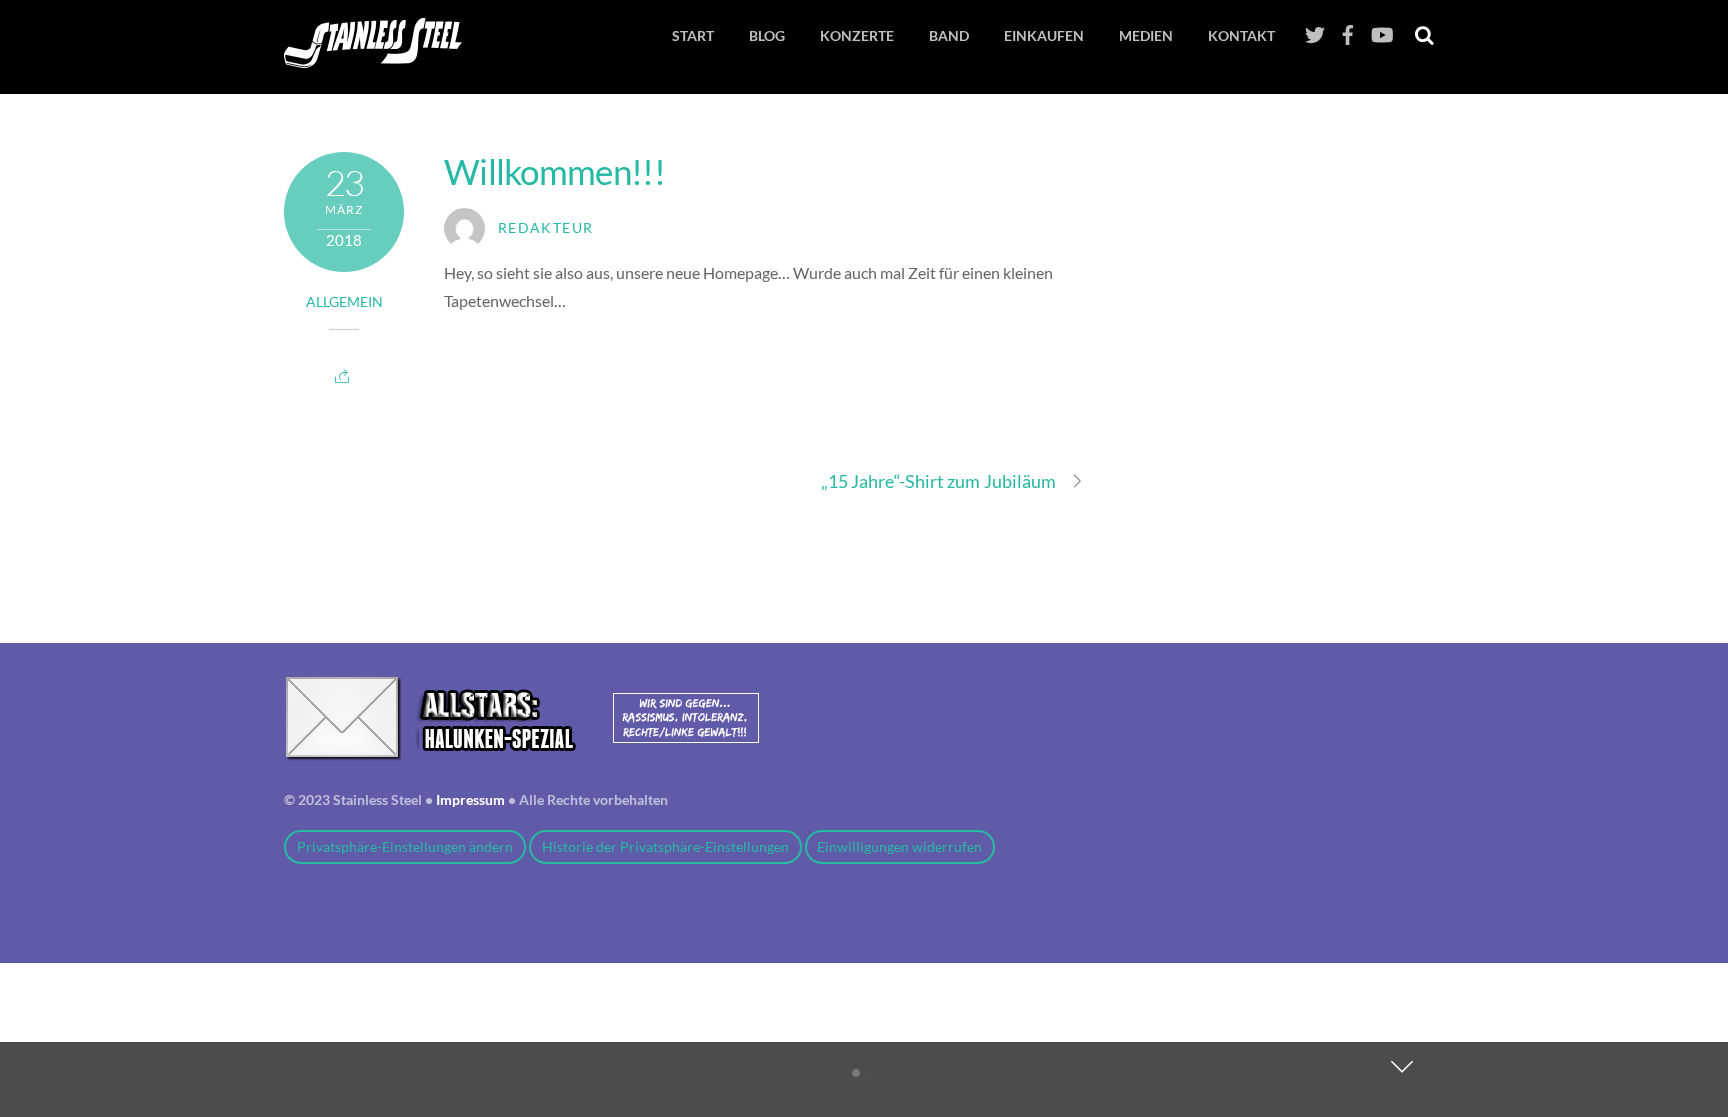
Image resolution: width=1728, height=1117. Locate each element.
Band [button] (949, 35)
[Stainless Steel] (373, 55)
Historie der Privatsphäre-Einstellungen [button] (665, 847)
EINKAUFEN (1044, 35)
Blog (767, 35)
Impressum (470, 800)
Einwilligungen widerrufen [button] (899, 847)
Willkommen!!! (554, 171)
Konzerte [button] (857, 35)
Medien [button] (1146, 35)
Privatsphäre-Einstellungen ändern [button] (405, 847)
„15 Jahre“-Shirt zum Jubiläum (939, 481)
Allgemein (344, 302)
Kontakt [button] (1241, 35)
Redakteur (545, 228)
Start (693, 35)
